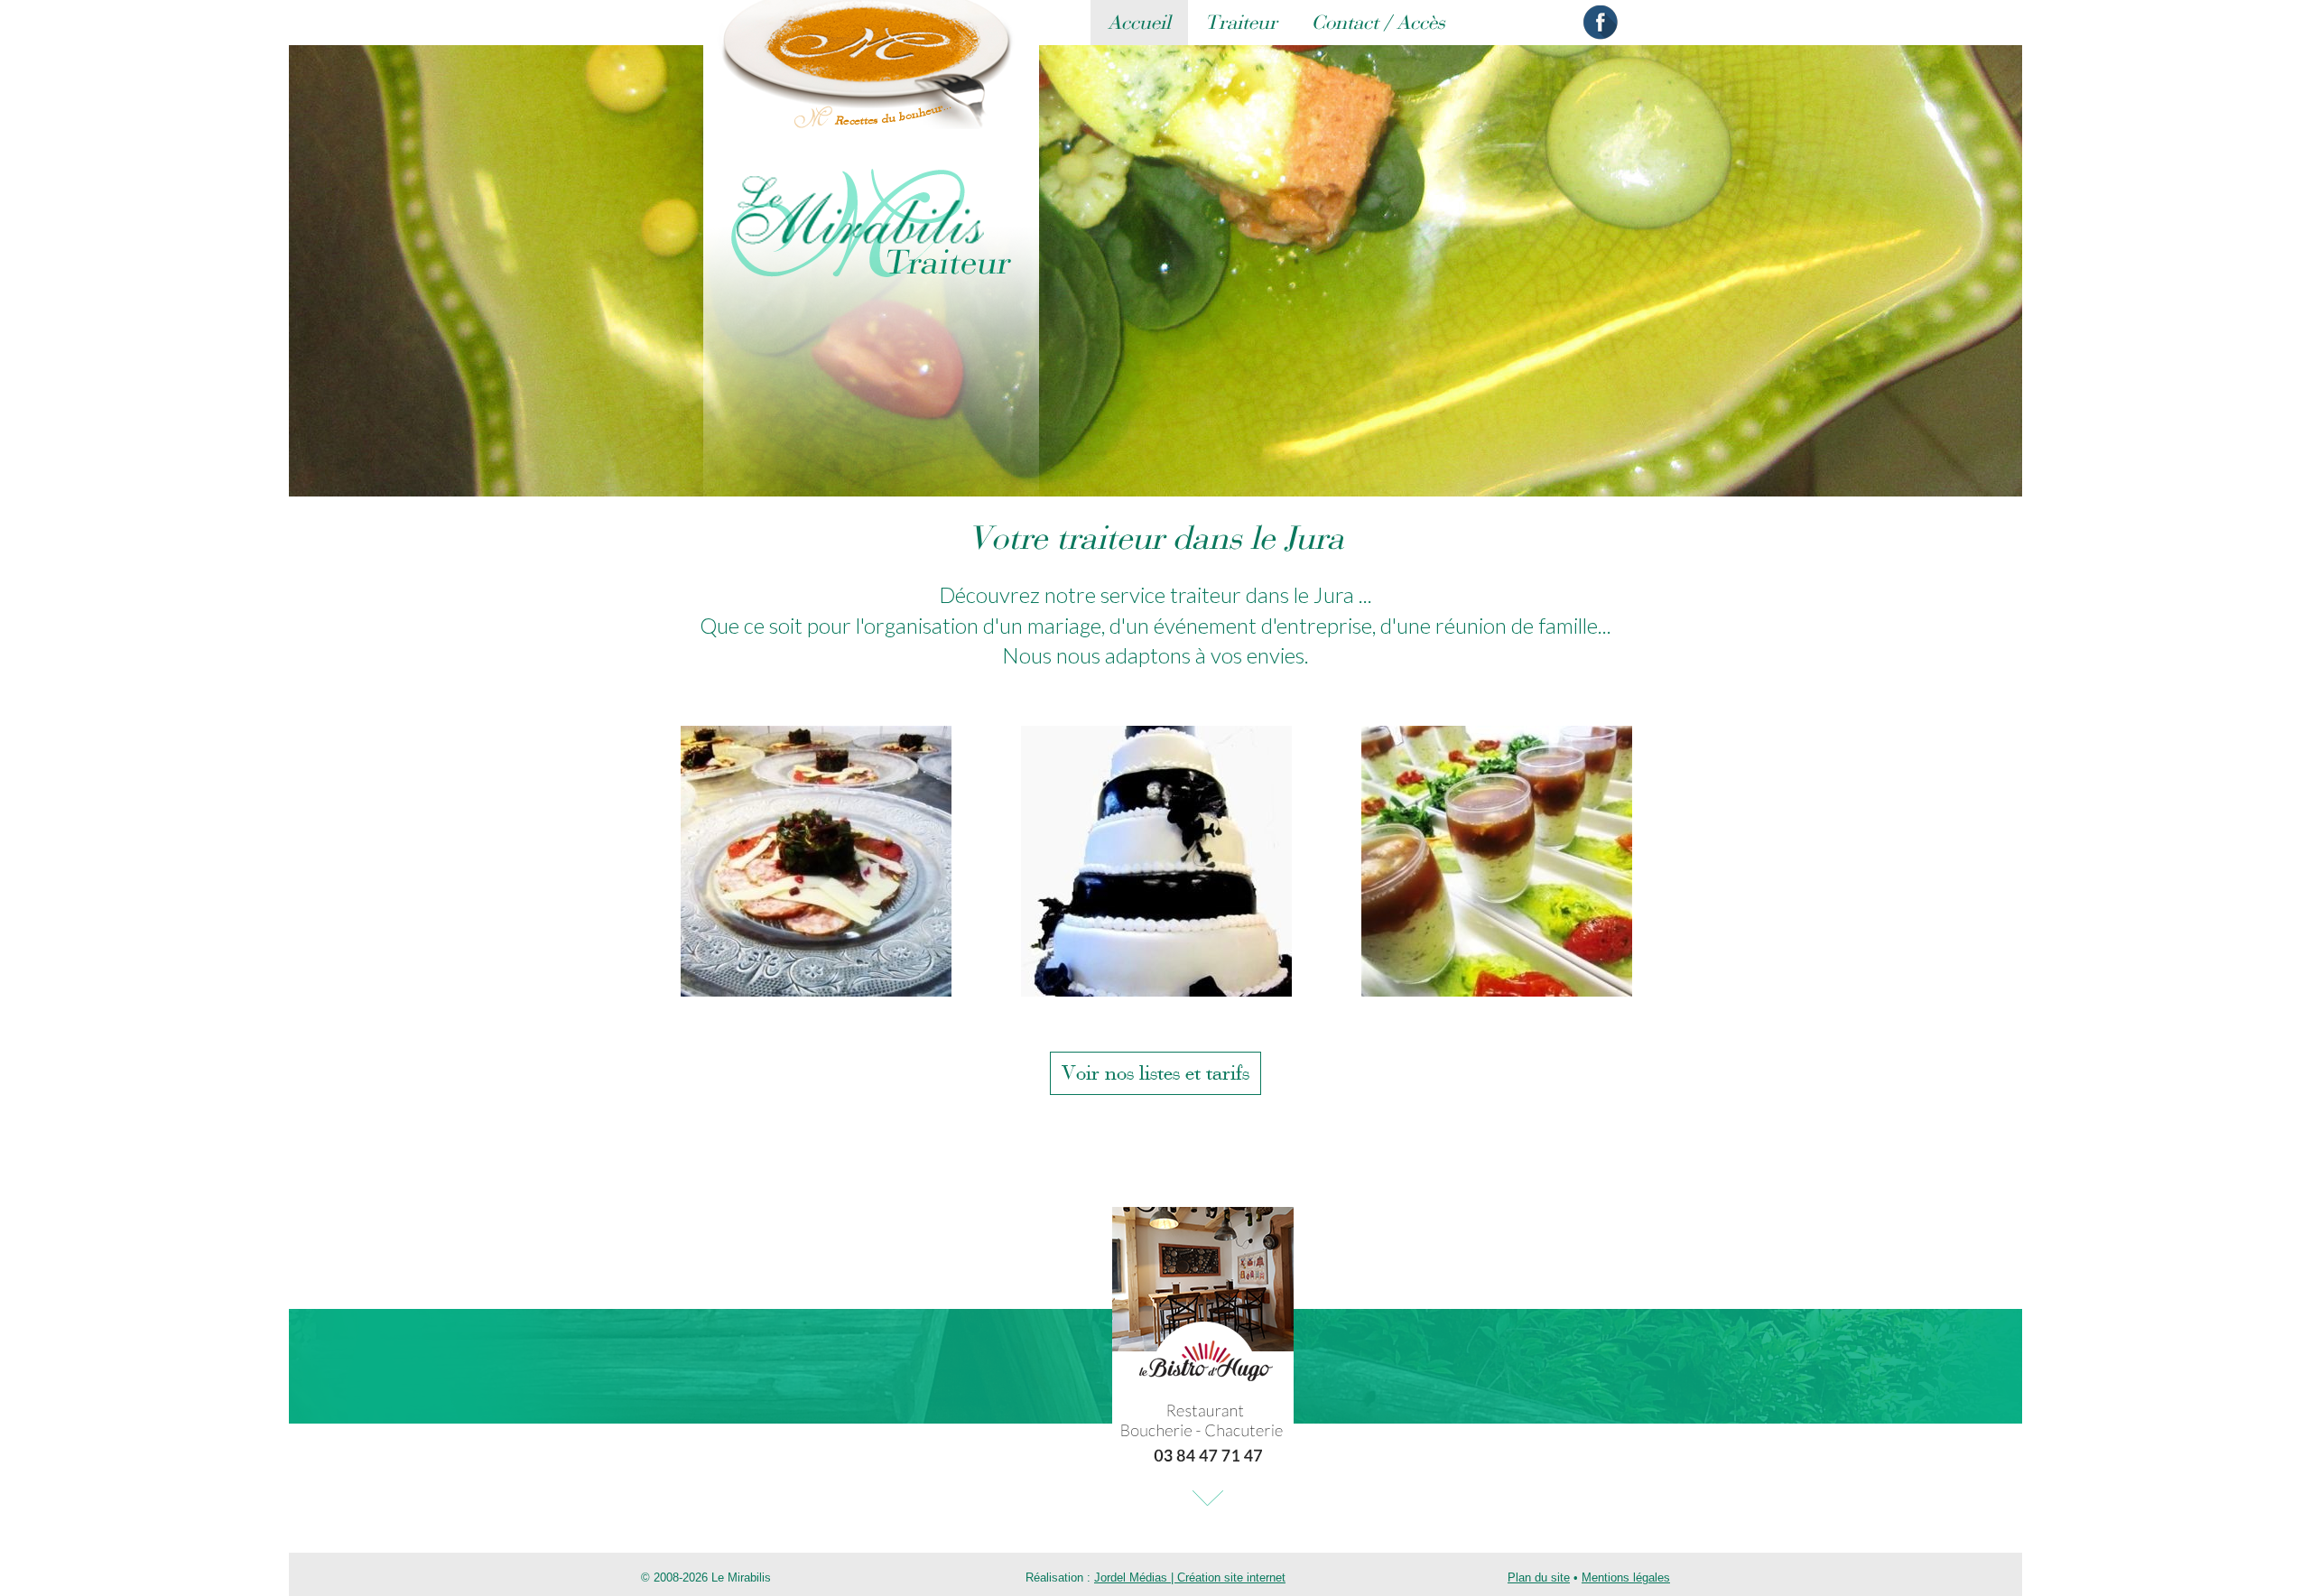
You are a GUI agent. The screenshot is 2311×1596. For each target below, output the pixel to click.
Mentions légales (1626, 1577)
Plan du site (1539, 1577)
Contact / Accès (1378, 23)
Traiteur (1241, 23)
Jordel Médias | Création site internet (1190, 1577)
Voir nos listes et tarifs (1155, 1073)
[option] (816, 861)
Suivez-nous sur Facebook (1600, 23)
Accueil (1139, 23)
